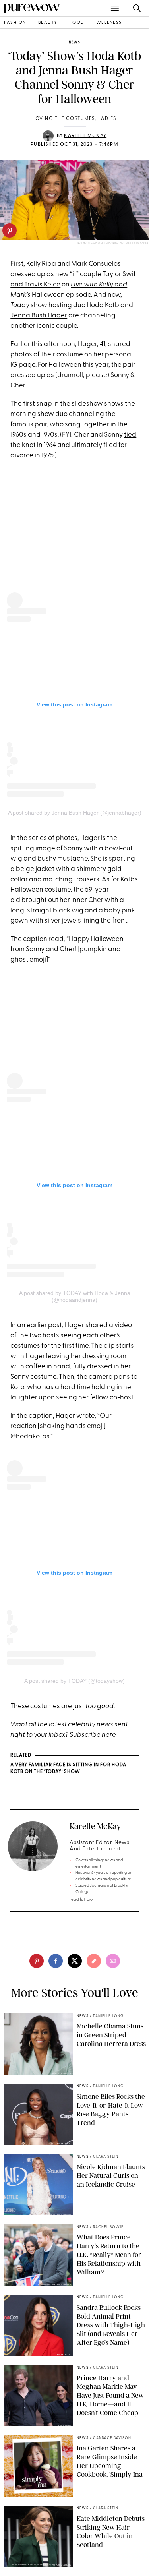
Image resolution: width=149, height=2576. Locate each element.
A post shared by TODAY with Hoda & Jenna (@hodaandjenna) (75, 1296)
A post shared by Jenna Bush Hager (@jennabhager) (75, 813)
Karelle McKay (85, 136)
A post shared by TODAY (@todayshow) (74, 1681)
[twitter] (75, 1961)
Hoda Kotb (103, 305)
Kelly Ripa (41, 264)
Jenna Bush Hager (39, 316)
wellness (109, 23)
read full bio (81, 1900)
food (77, 23)
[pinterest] (10, 230)
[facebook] (56, 1961)
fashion (15, 23)
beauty (48, 23)
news (74, 42)
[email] (113, 1961)
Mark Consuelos (96, 264)
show (29, 305)
